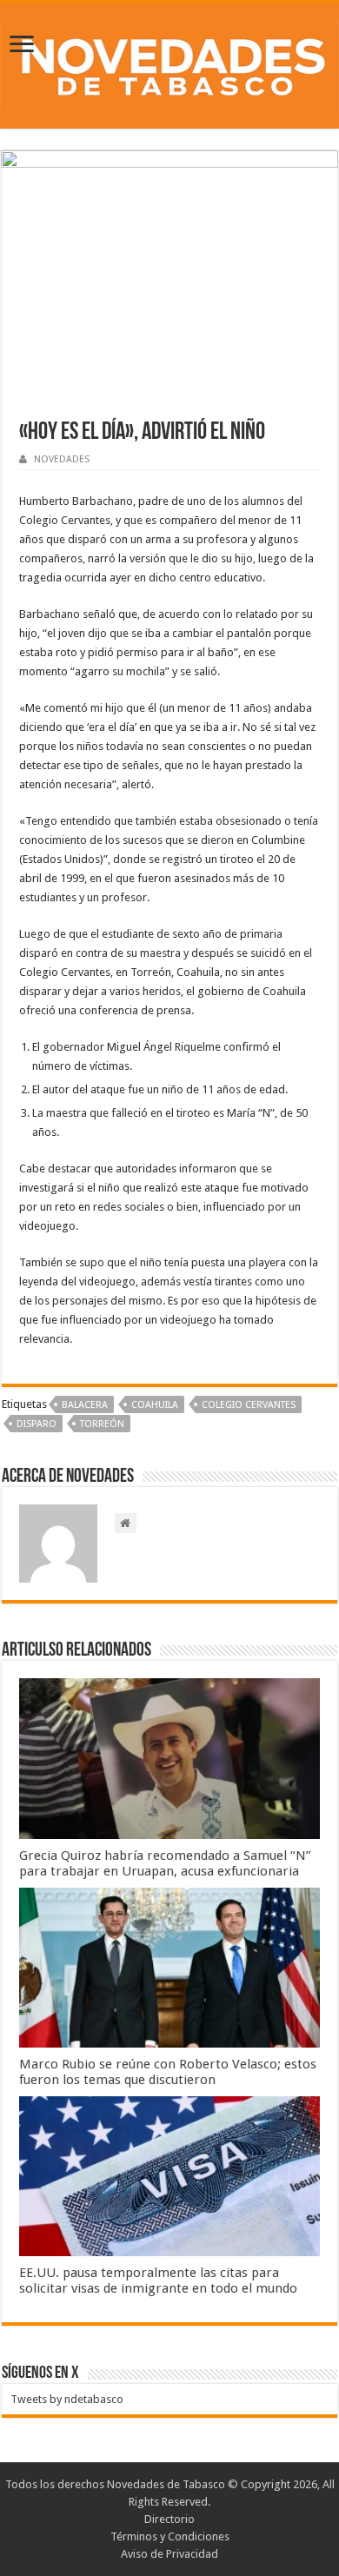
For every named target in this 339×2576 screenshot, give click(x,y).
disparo (37, 1424)
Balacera (85, 1405)
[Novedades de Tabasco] (169, 63)
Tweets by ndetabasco (67, 2399)
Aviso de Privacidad (169, 2554)
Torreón (102, 1424)
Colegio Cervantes (249, 1405)
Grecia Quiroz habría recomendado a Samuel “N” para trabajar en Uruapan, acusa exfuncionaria (165, 1863)
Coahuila (155, 1405)
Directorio (169, 2519)
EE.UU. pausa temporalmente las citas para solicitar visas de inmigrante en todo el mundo (158, 2281)
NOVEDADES (62, 459)
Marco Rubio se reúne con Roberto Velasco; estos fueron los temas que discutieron (168, 2072)
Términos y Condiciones (170, 2536)
